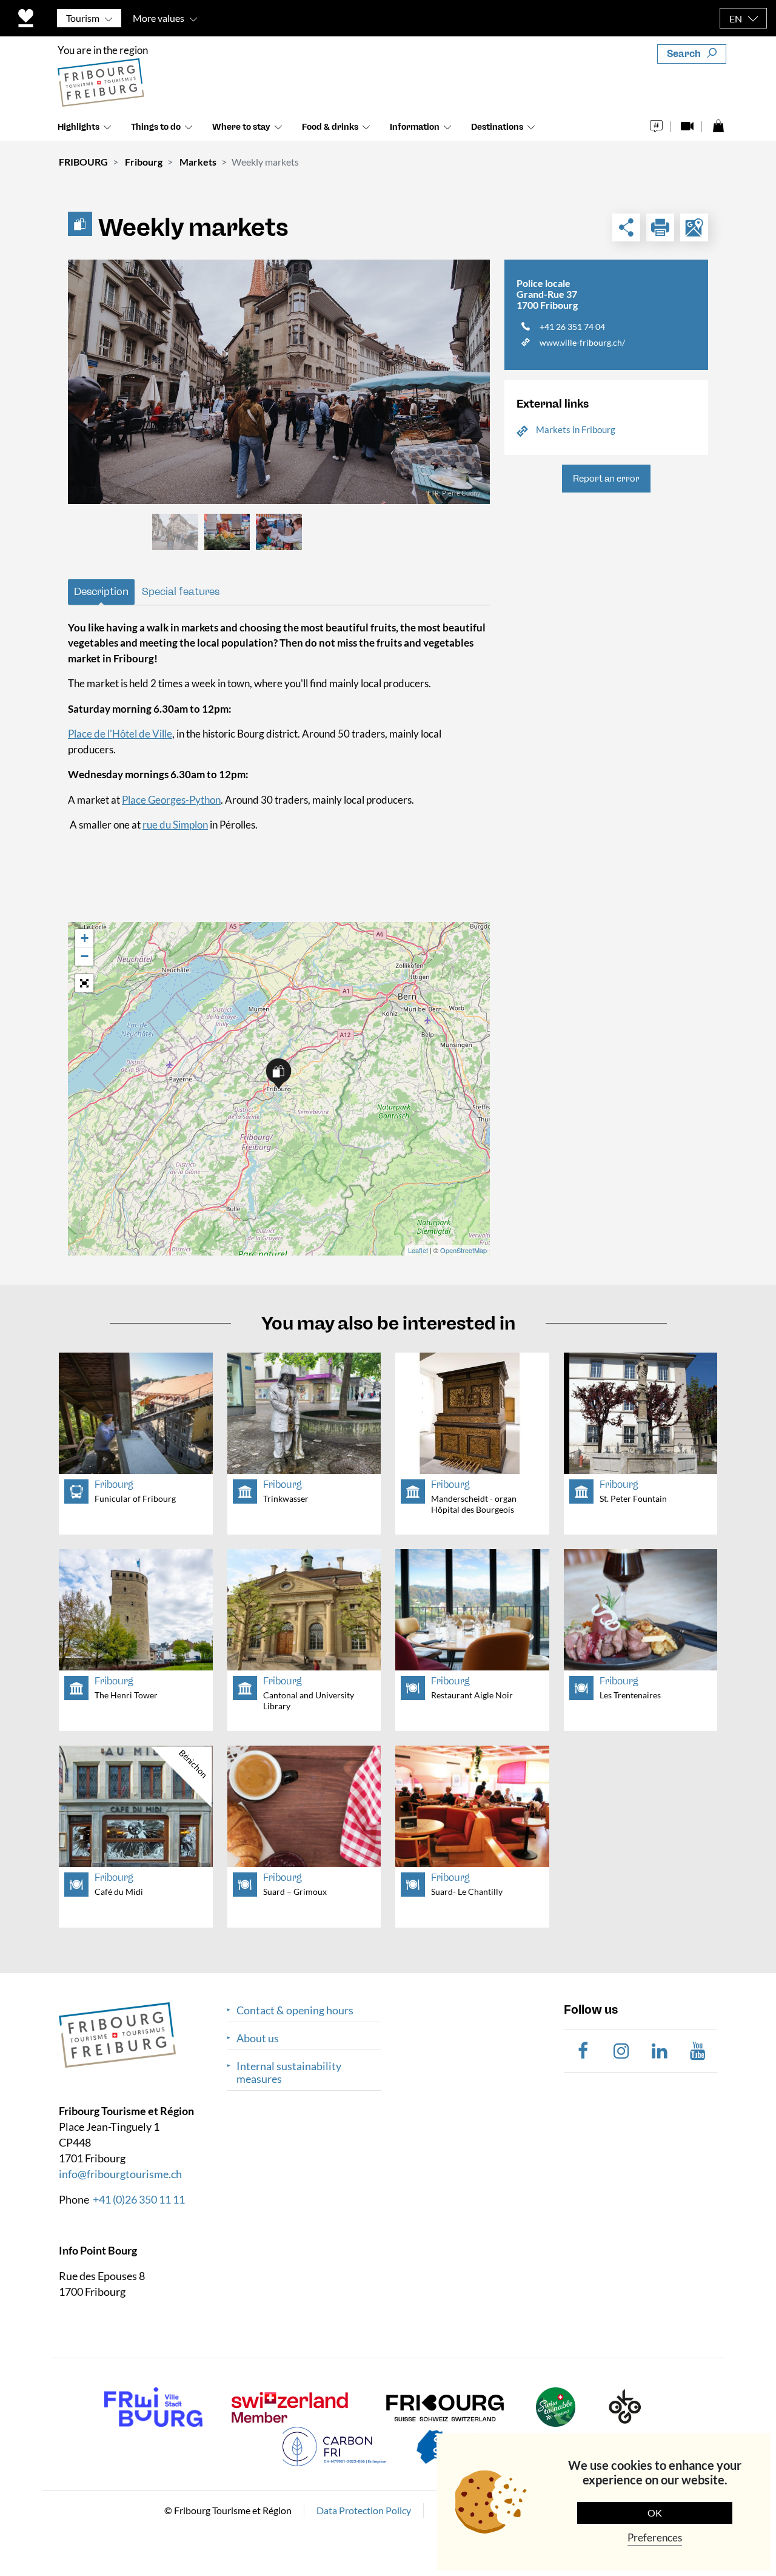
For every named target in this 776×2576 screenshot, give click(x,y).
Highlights (79, 127)
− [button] (85, 956)
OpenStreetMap (463, 1250)
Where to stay (241, 127)
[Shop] (718, 123)
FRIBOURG (83, 162)
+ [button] (85, 938)
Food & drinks (330, 127)
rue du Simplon (175, 825)
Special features (181, 591)
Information (415, 127)
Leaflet (418, 1250)
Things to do (156, 127)
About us (258, 2038)
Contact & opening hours (295, 2010)
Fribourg (144, 162)
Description (101, 591)
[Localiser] (694, 227)
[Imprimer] (660, 227)
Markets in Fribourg (576, 429)
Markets (198, 162)
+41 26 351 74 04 (572, 327)
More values (159, 18)
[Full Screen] (84, 983)
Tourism (83, 18)
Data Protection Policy (364, 2510)
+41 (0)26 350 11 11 (139, 2199)
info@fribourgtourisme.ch (120, 2174)
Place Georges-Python (171, 800)
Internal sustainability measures (289, 2073)
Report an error (606, 479)
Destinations (497, 127)
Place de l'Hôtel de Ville (120, 734)
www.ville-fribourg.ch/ (582, 342)
